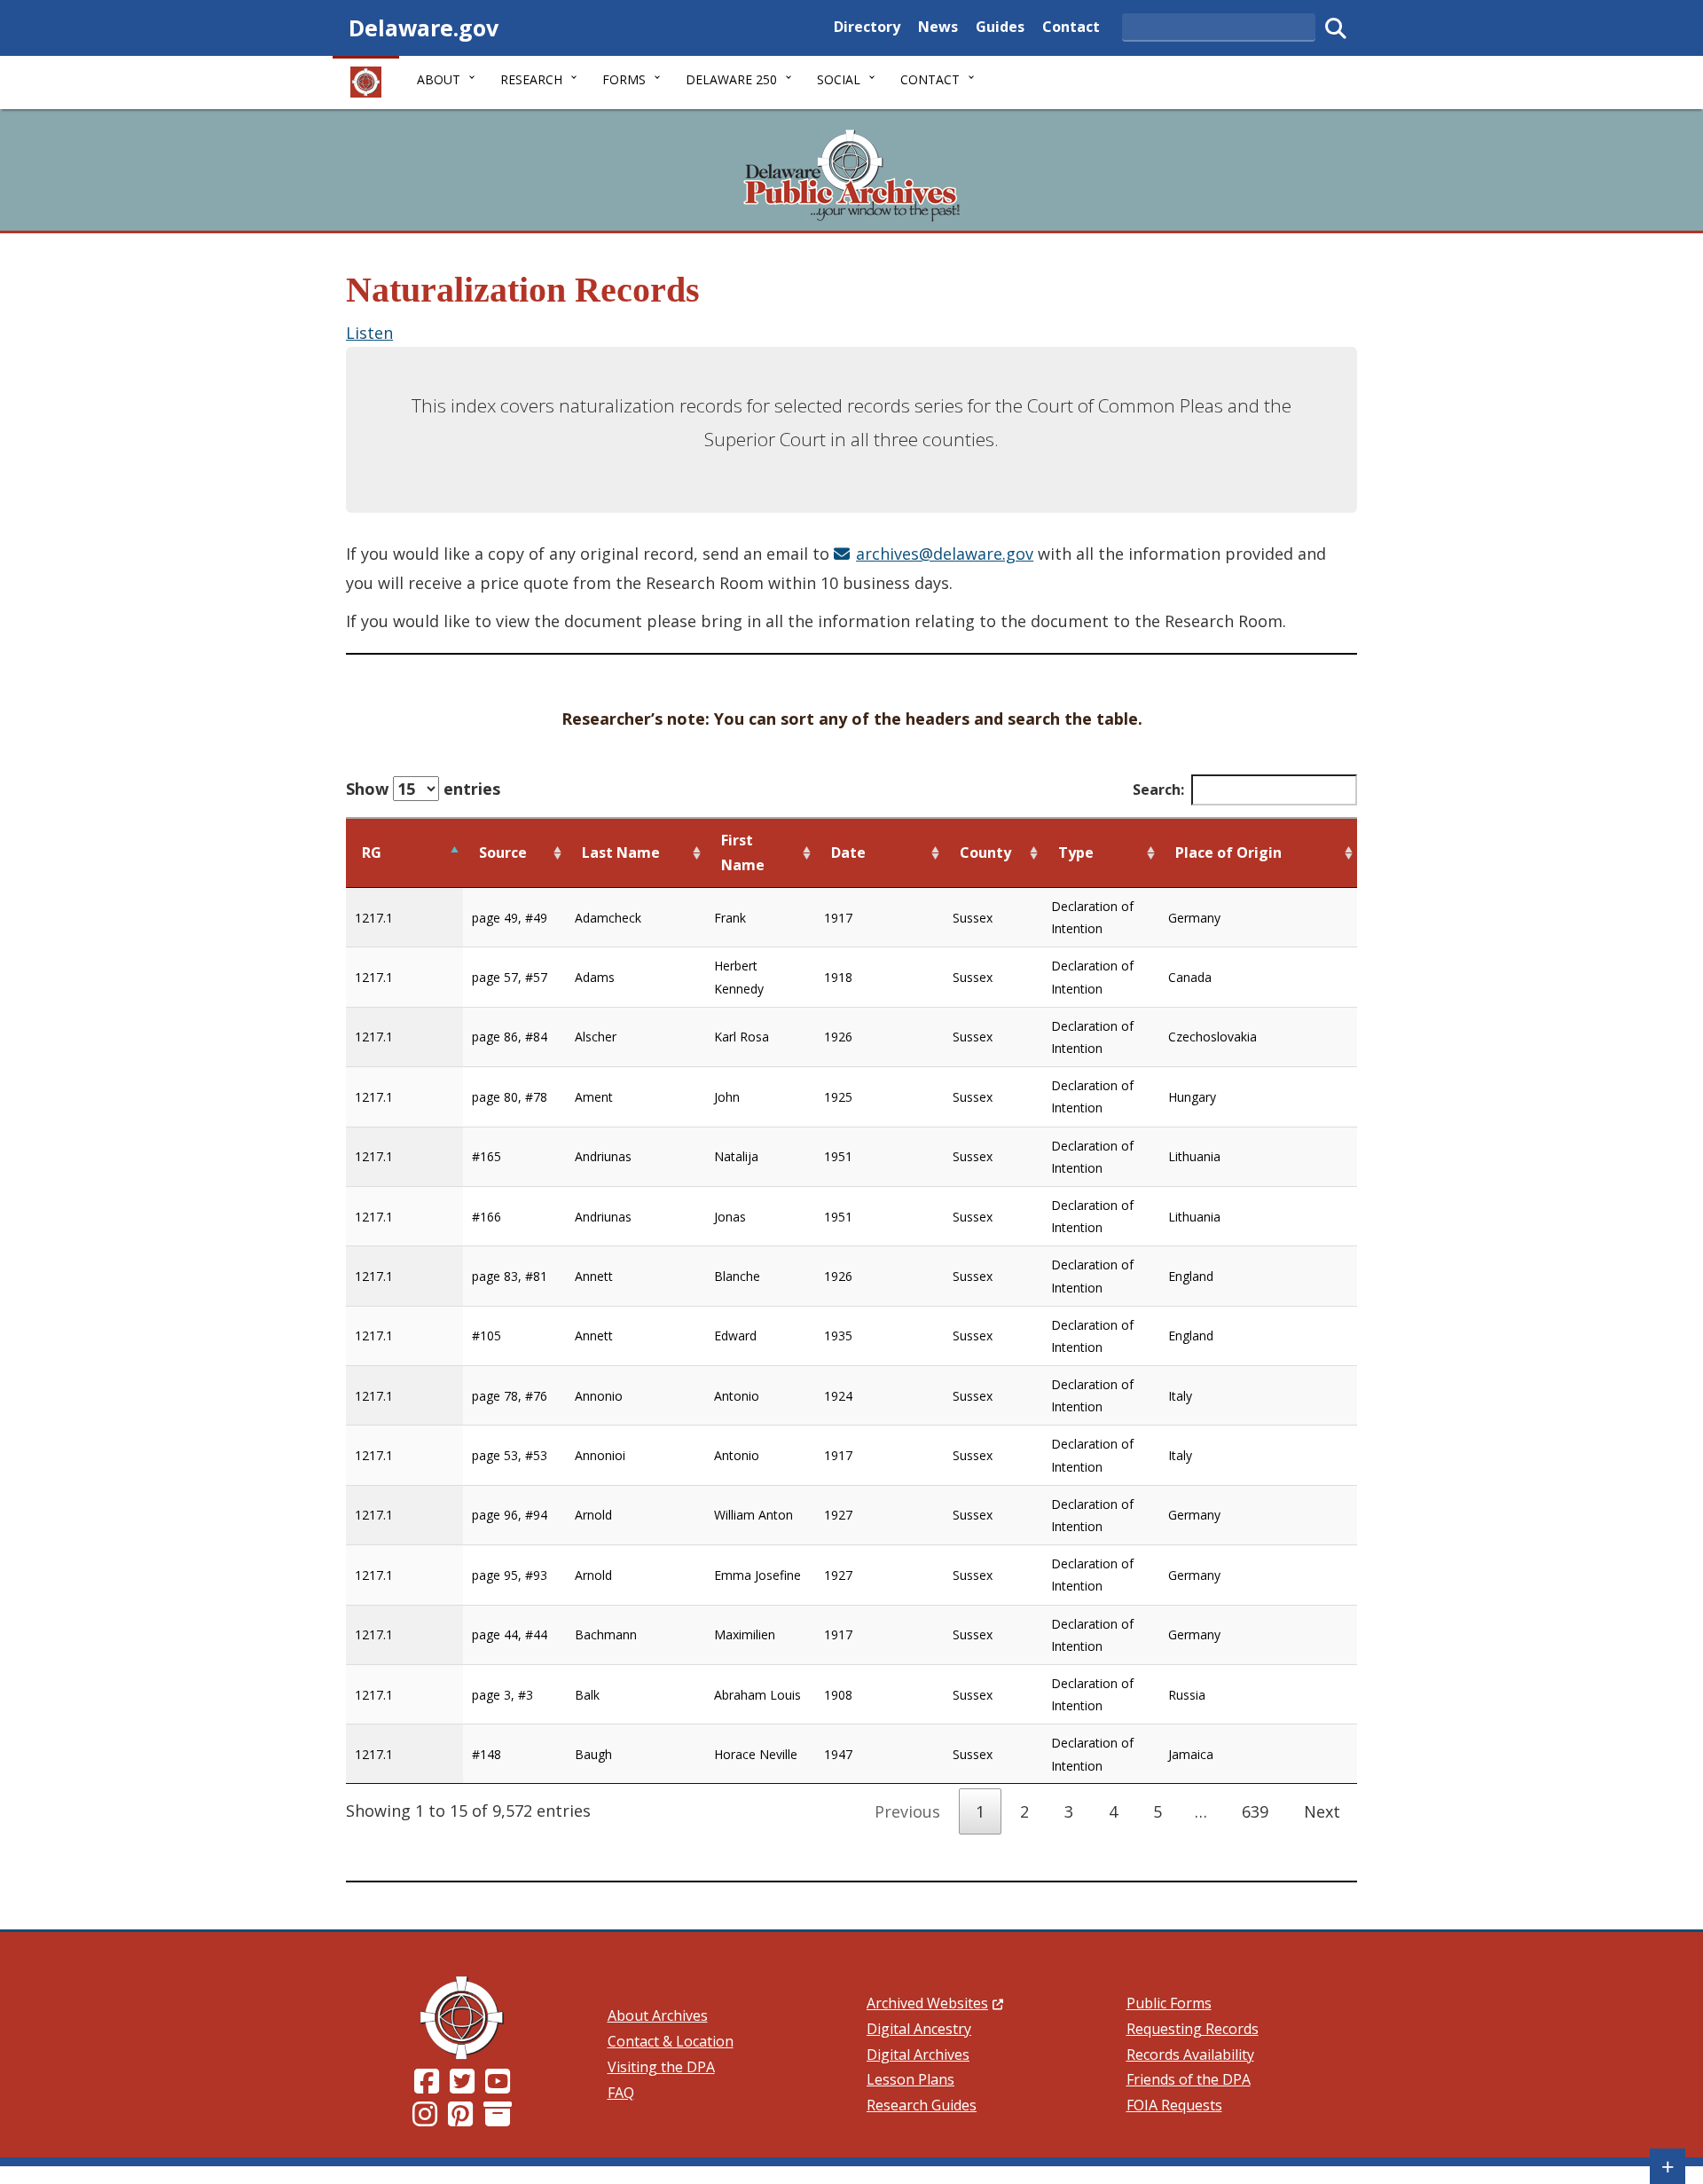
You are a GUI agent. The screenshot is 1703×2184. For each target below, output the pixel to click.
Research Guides (922, 2105)
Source (503, 852)
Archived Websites (935, 2003)
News (938, 26)
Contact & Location (671, 2041)
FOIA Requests (1174, 2105)
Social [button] (839, 79)
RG (372, 852)
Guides (1000, 26)
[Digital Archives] (498, 2119)
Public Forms (1169, 2003)
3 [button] (1069, 1811)
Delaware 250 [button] (731, 79)
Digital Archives (918, 2054)
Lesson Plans (910, 2079)
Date (848, 852)
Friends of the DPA (1189, 2079)
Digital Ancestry (919, 2029)
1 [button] (980, 1811)
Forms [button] (624, 79)
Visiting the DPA (661, 2067)
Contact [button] (930, 79)
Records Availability (1190, 2054)
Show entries (423, 789)
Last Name (621, 852)
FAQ (621, 2093)
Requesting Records (1193, 2029)
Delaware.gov (424, 27)
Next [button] (1322, 1811)
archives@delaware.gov (945, 554)
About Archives (658, 2015)
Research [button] (531, 79)
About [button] (439, 79)
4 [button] (1113, 1811)
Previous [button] (907, 1811)
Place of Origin (1228, 852)
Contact (1071, 26)
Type (1076, 852)
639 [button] (1255, 1811)
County (985, 852)
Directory (867, 26)
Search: (1158, 790)
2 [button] (1024, 1811)
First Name (743, 853)
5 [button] (1158, 1811)
